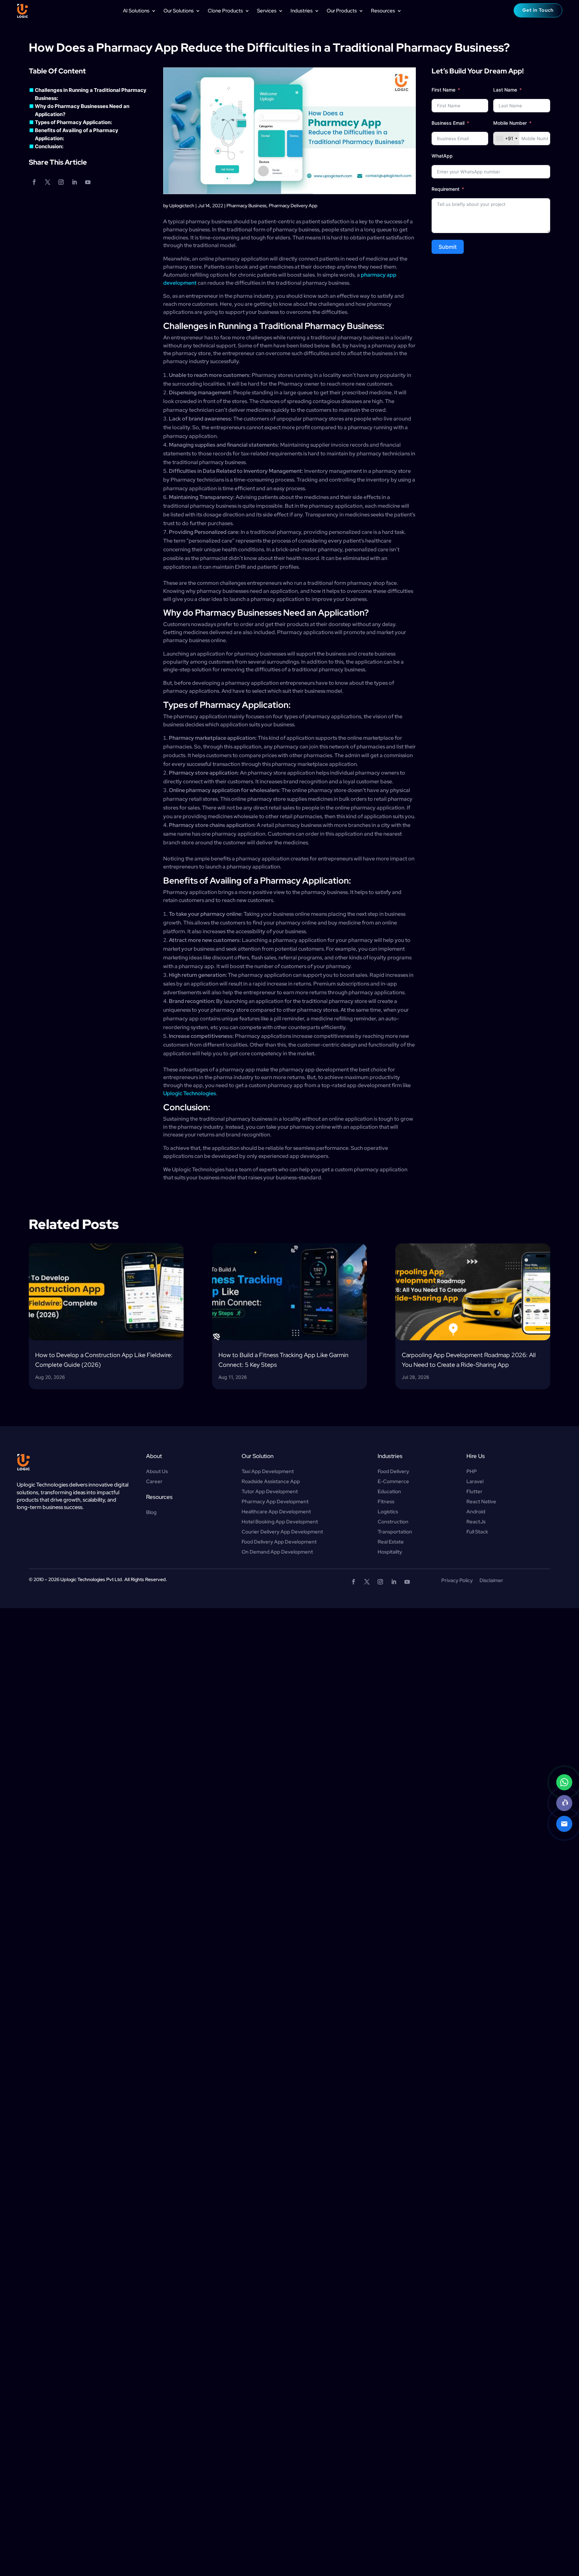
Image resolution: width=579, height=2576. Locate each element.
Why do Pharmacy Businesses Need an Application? (82, 110)
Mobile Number (511, 123)
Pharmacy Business (246, 206)
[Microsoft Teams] (564, 1803)
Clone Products (225, 11)
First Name (443, 90)
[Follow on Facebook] (34, 182)
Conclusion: (49, 146)
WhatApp (442, 156)
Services (267, 11)
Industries (302, 11)
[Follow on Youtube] (88, 182)
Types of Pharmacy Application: (73, 122)
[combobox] (506, 138)
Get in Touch (538, 10)
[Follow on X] (48, 182)
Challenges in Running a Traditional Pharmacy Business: (91, 94)
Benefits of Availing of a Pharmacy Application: (77, 134)
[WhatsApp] (564, 1782)
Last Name (505, 90)
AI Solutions (136, 11)
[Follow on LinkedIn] (74, 182)
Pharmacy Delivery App (293, 206)
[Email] (564, 1824)
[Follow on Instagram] (61, 182)
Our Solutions (179, 11)
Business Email (448, 123)
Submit (448, 247)
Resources (383, 11)
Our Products (342, 11)
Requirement (445, 189)
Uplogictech (182, 206)
